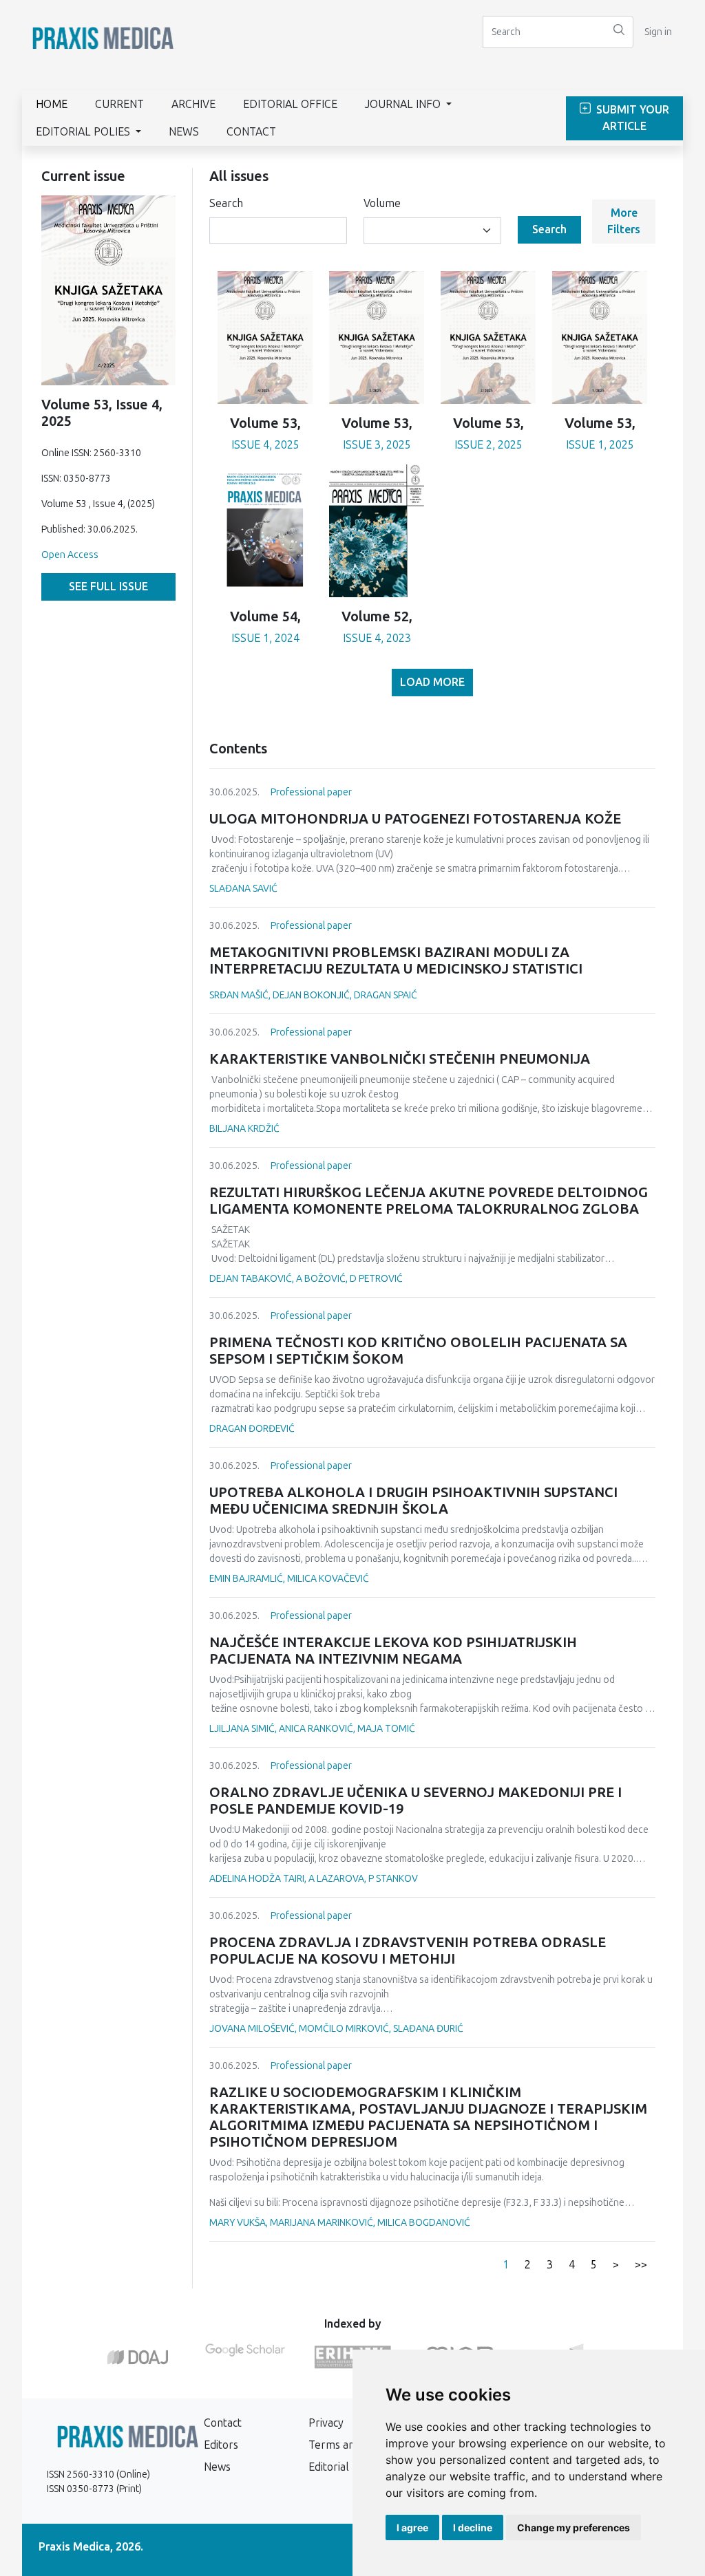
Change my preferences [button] (574, 2527)
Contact (251, 132)
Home (52, 104)
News (184, 132)
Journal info (404, 104)
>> (641, 2265)
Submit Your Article (631, 118)
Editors (221, 2445)
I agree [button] (412, 2527)
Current (119, 104)
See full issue (108, 587)
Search (226, 203)
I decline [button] (473, 2527)
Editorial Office (290, 104)
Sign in (658, 32)
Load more (432, 682)
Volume (382, 203)
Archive (193, 104)
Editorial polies (84, 132)
